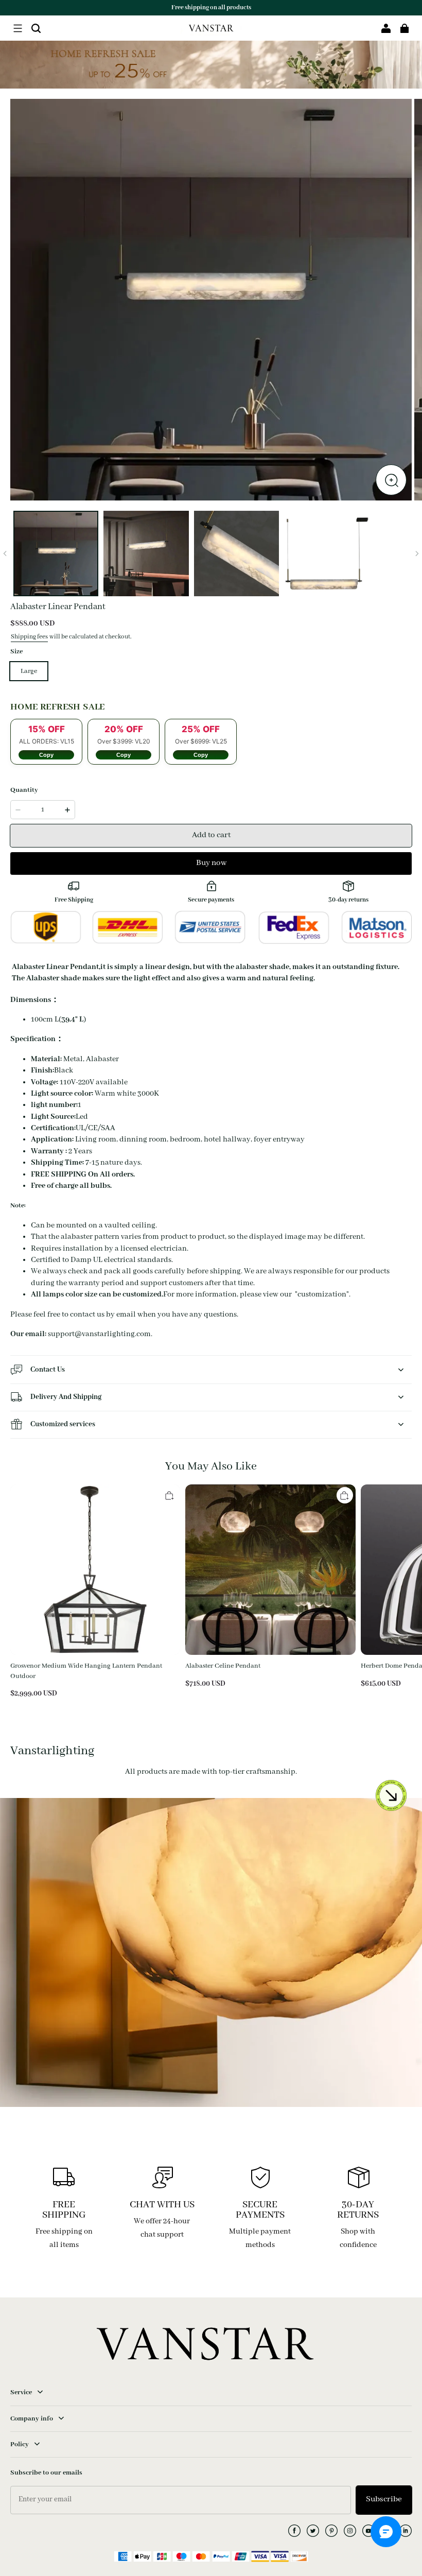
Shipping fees (29, 637)
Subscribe (384, 2499)
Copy (46, 755)
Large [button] (29, 671)
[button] (17, 28)
